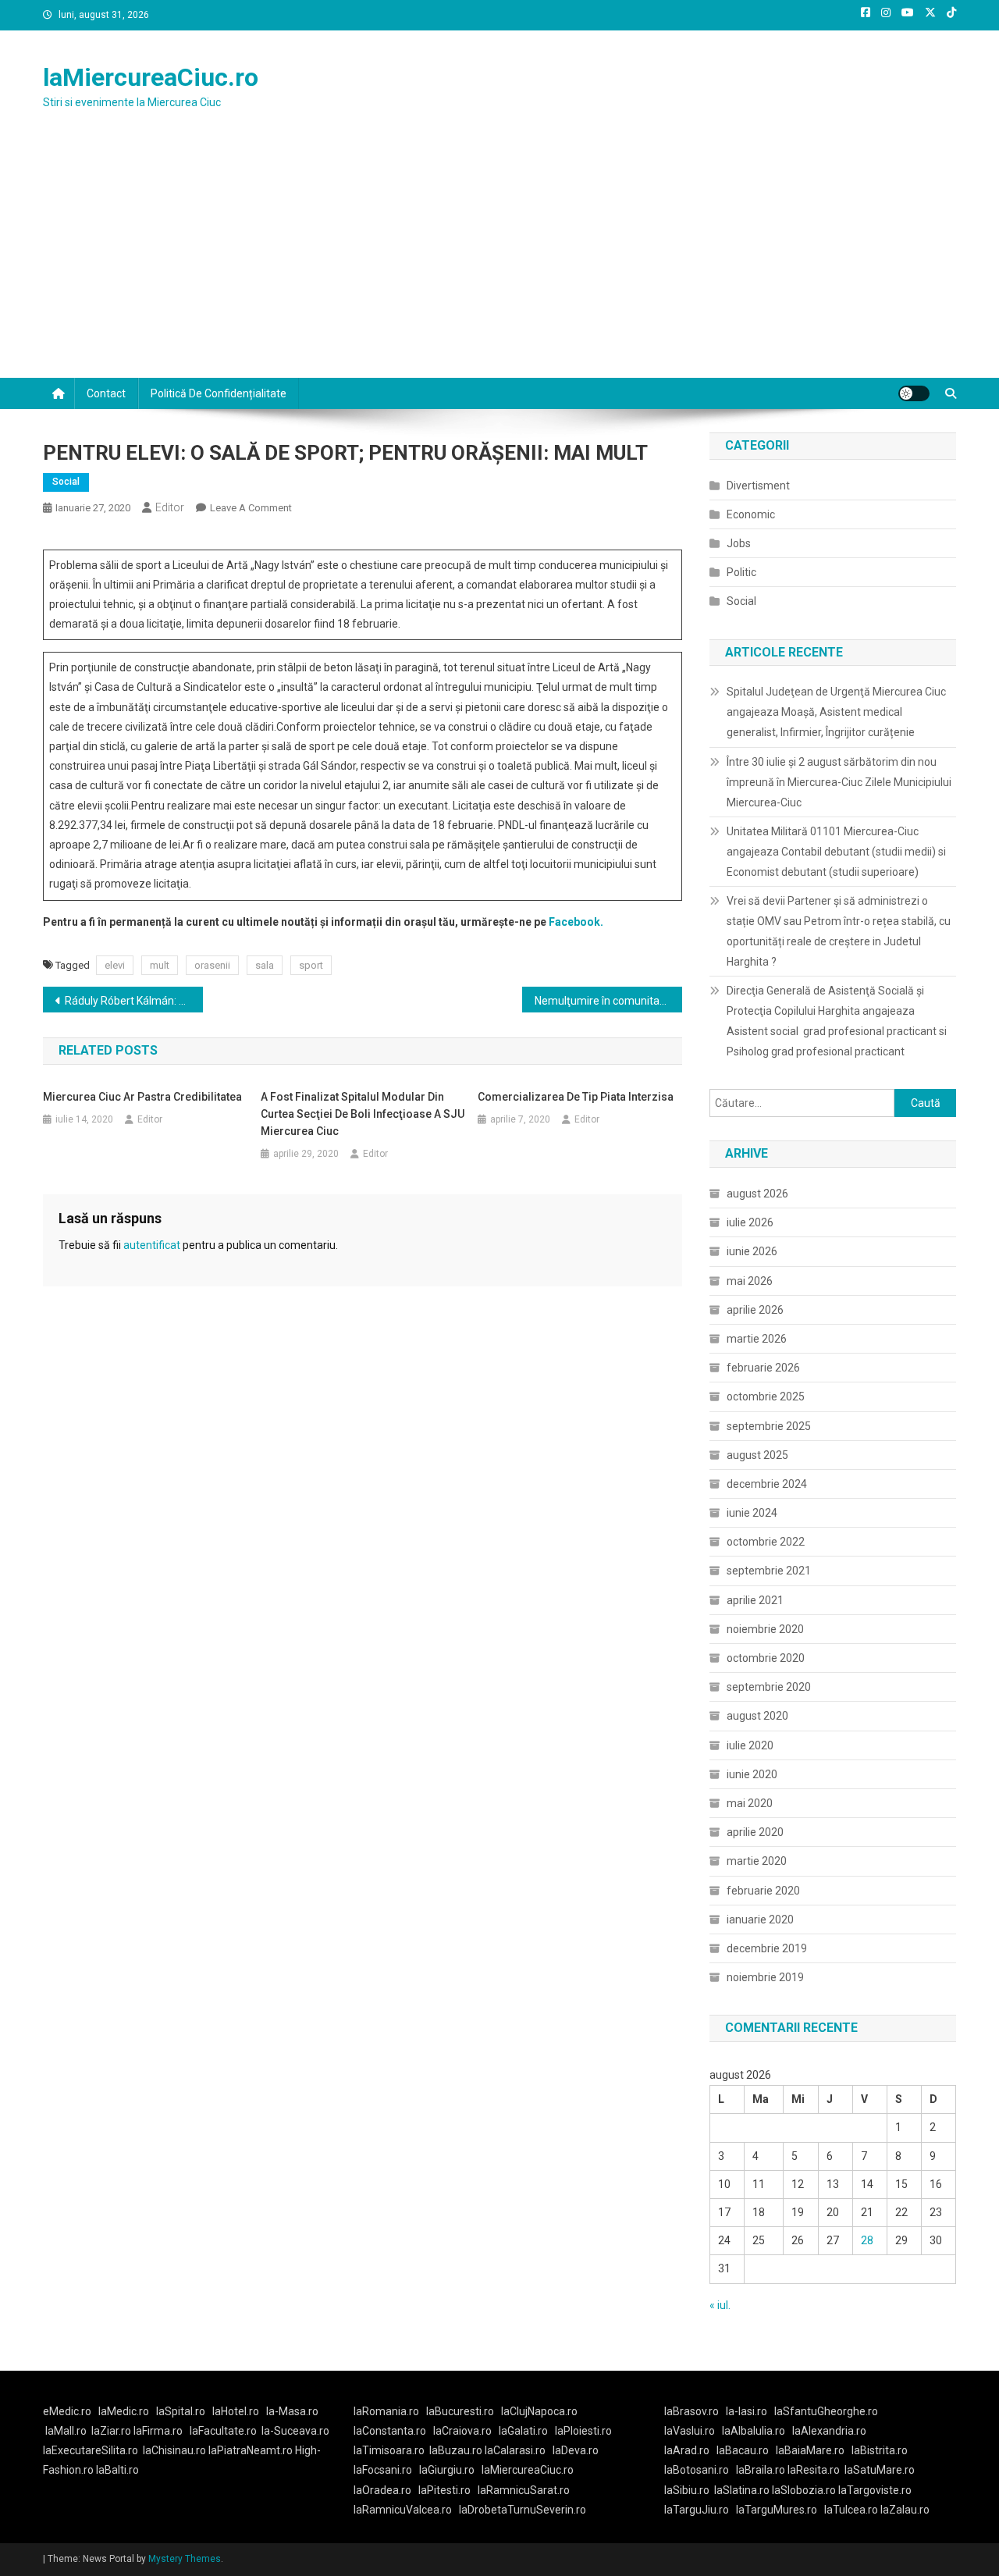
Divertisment (758, 486)
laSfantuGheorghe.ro (826, 2411)
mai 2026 (750, 1281)
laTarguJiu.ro (700, 2510)
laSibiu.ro (687, 2490)
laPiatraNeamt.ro (251, 2450)
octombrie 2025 (766, 1397)
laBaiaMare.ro (810, 2450)
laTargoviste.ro (875, 2490)
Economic (751, 514)
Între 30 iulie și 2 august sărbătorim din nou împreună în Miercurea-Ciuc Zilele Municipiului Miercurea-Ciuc (839, 782)
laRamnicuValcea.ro (403, 2510)
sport (311, 965)
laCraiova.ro (462, 2431)
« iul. (720, 2305)
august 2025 (757, 1455)
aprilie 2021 (755, 1600)
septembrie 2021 (769, 1571)
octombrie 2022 (766, 1542)
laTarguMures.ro (777, 2510)
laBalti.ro (117, 2470)
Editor (170, 507)
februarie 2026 (763, 1368)
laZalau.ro (905, 2510)
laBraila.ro (761, 2470)
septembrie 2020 (769, 1687)
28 (867, 2240)
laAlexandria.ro (829, 2431)
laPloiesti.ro (583, 2431)
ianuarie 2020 (760, 1920)
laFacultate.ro (223, 2431)
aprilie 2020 (755, 1832)
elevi (115, 965)
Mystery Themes (185, 2559)
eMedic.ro (67, 2411)
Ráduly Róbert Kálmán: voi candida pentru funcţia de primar (134, 1001)
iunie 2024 (752, 1513)
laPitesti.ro (444, 2490)
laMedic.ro (125, 2411)
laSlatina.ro (742, 2490)
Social (66, 482)
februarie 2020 (763, 1891)
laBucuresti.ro (460, 2411)
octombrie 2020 (766, 1658)
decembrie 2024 (767, 1484)
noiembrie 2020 (765, 1629)
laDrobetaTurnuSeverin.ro (523, 2510)
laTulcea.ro (852, 2510)
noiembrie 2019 (765, 1977)
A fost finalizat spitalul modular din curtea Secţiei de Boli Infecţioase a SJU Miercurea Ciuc (363, 1114)
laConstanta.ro (390, 2431)
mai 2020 (750, 1803)
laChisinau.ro (174, 2450)
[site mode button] (914, 393)
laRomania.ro (386, 2411)
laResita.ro (814, 2470)
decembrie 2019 (767, 1948)
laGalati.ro (523, 2431)
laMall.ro (66, 2431)
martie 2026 (757, 1339)
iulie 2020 (750, 1745)
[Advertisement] (499, 261)
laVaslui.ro (693, 2431)
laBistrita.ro (880, 2450)
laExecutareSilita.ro (91, 2450)
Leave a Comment (251, 508)
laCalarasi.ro (515, 2450)
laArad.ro (687, 2450)
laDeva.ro (576, 2450)
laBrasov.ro (691, 2411)
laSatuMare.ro (880, 2470)
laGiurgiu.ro (450, 2470)
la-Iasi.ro (747, 2411)
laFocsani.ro (383, 2470)
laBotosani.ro (697, 2470)
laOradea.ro (382, 2490)
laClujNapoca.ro (539, 2411)
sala (265, 965)
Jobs (739, 543)
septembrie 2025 (769, 1426)
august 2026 (757, 1194)
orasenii (212, 965)
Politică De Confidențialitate (219, 393)
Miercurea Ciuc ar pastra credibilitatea (142, 1097)
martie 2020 (757, 1861)
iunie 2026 (752, 1251)
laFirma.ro (158, 2431)
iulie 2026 (750, 1222)
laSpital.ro (181, 2411)
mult (160, 965)
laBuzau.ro (457, 2450)
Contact (106, 393)
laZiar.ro (112, 2431)
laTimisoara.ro (389, 2450)
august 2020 (757, 1716)
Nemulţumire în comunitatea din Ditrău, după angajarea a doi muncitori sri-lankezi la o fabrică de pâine (608, 1001)
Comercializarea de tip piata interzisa (576, 1097)
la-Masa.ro (292, 2411)
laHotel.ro (236, 2411)
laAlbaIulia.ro (754, 2431)
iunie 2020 (752, 1774)
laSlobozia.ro (804, 2490)
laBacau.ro (743, 2450)
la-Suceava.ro (295, 2431)
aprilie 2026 (755, 1310)
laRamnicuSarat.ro (524, 2490)
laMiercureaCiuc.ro (151, 77)
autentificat (152, 1245)
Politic (741, 572)
